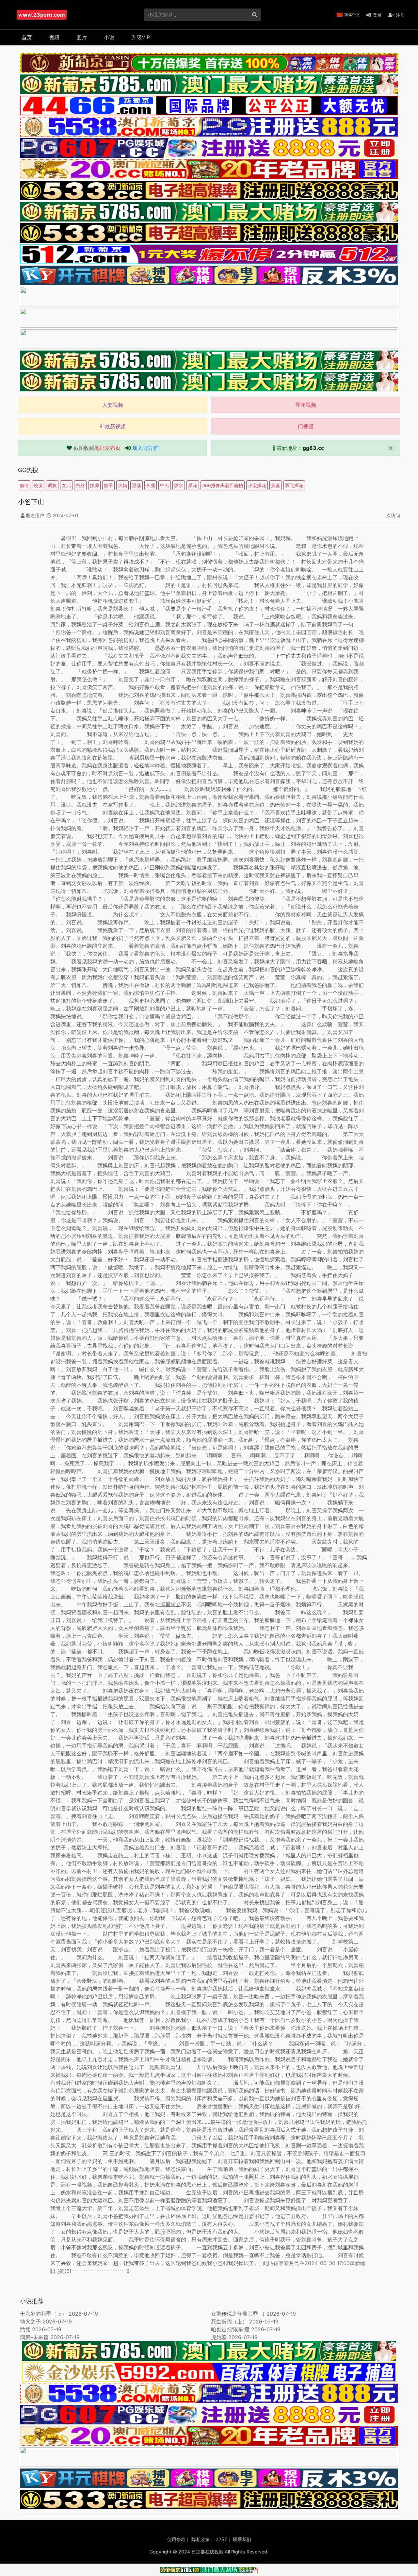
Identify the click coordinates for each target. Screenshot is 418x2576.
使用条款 (176, 2539)
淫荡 (137, 485)
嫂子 (108, 485)
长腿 (151, 485)
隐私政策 (201, 2539)
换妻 (276, 485)
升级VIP (141, 37)
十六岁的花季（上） (43, 2314)
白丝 (80, 485)
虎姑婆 (219, 2337)
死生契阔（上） (229, 2322)
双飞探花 (294, 485)
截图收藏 (97, 448)
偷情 (24, 485)
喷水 (179, 485)
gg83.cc (313, 448)
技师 (94, 485)
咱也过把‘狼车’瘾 (230, 2329)
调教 (52, 485)
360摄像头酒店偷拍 (223, 485)
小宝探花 (257, 485)
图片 (82, 37)
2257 (221, 2539)
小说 (109, 37)
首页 (27, 37)
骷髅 (25, 2329)
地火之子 (30, 2322)
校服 (38, 485)
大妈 (122, 485)
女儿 (66, 485)
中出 (165, 485)
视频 (54, 37)
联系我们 (242, 2539)
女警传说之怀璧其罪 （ (238, 2314)
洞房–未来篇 (34, 2337)
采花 (193, 485)
